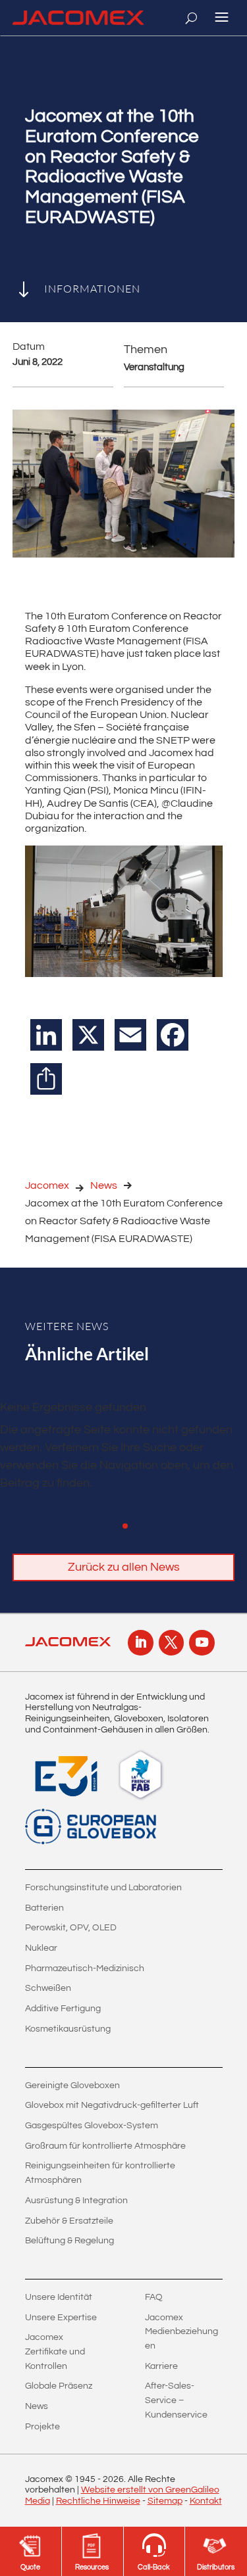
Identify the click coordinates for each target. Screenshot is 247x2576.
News (104, 1185)
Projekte (42, 2427)
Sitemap (165, 2501)
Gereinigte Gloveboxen (72, 2086)
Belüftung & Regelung (69, 2241)
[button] (125, 1526)
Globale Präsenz (59, 2386)
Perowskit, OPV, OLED (71, 1928)
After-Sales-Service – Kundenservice (176, 2400)
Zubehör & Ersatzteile (69, 2221)
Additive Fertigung (63, 2009)
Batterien (44, 1908)
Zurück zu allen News (124, 1567)
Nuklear (41, 1948)
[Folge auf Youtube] (202, 1642)
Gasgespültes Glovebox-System (92, 2126)
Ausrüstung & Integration (76, 2201)
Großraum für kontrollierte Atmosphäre (105, 2146)
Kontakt (206, 2501)
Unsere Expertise (61, 2318)
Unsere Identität (59, 2297)
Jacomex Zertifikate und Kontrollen (55, 2351)
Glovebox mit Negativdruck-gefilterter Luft (112, 2105)
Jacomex (47, 1185)
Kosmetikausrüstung (68, 2029)
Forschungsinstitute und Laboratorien (103, 1888)
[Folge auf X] (171, 1642)
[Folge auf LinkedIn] (140, 1642)
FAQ (154, 2297)
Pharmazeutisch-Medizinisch (85, 1968)
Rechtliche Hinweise (98, 2501)
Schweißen (48, 1988)
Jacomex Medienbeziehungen (181, 2332)
